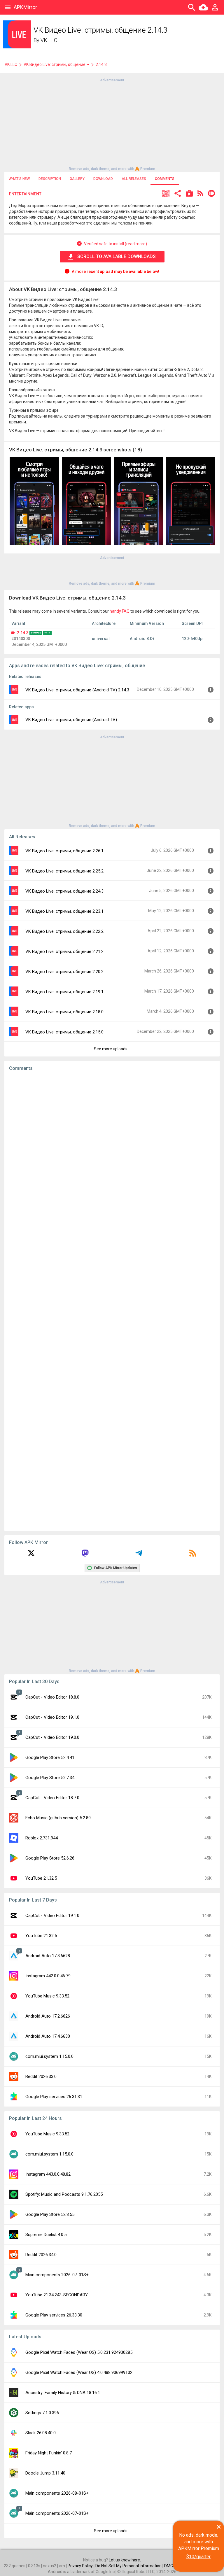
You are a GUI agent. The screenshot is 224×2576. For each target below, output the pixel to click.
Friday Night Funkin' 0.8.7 (49, 2453)
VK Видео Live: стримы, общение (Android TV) (71, 720)
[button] (166, 194)
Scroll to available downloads (117, 256)
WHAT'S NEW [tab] (19, 179)
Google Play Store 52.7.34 (50, 1778)
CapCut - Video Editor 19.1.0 (52, 1717)
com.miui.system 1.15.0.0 (49, 2056)
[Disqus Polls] (112, 1149)
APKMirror (25, 7)
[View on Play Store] (189, 194)
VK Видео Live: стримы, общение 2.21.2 (64, 951)
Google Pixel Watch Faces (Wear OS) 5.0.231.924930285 (79, 2352)
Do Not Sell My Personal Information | (130, 2566)
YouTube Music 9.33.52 (47, 1996)
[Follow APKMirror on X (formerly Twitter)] (31, 1555)
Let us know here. (125, 2560)
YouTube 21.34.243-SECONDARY (57, 2295)
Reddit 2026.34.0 (41, 2255)
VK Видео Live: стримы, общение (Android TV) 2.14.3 (77, 690)
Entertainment (25, 194)
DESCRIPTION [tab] (50, 179)
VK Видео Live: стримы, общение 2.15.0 (64, 1032)
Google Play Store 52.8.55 (50, 2214)
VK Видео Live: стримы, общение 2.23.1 (64, 911)
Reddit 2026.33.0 (41, 2076)
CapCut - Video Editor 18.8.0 (52, 1697)
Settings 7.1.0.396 (42, 2413)
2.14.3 (23, 633)
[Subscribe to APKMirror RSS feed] (193, 1555)
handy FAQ (120, 611)
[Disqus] (112, 1301)
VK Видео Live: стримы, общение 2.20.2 (64, 972)
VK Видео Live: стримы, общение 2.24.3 (64, 891)
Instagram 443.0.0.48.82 (48, 2174)
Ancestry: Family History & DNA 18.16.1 (63, 2393)
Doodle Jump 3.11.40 (45, 2473)
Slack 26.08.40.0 (41, 2433)
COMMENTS (165, 179)
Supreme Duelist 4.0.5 (46, 2235)
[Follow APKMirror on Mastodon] (85, 1555)
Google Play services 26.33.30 (54, 2315)
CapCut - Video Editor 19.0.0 (52, 1737)
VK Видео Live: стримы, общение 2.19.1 (64, 992)
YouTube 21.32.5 (41, 1878)
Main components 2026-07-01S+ (57, 2275)
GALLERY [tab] (77, 179)
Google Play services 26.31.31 (54, 2097)
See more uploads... (112, 1049)
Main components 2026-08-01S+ (57, 2493)
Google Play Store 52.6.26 (50, 1858)
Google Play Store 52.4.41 (50, 1757)
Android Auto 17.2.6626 (48, 2016)
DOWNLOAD (103, 179)
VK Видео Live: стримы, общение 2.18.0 (64, 1012)
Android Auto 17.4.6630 (48, 2036)
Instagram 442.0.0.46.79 (48, 1976)
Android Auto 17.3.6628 (48, 1956)
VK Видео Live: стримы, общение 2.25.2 (64, 871)
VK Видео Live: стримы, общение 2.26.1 (64, 851)
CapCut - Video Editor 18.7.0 (52, 1798)
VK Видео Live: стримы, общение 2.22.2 (64, 931)
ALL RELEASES (134, 179)
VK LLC (49, 40)
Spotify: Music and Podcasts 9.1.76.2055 (64, 2194)
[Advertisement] (112, 124)
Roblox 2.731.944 (42, 1838)
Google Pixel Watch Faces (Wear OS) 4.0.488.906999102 (79, 2372)
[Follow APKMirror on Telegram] (139, 1555)
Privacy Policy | (82, 2566)
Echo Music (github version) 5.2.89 (58, 1818)
